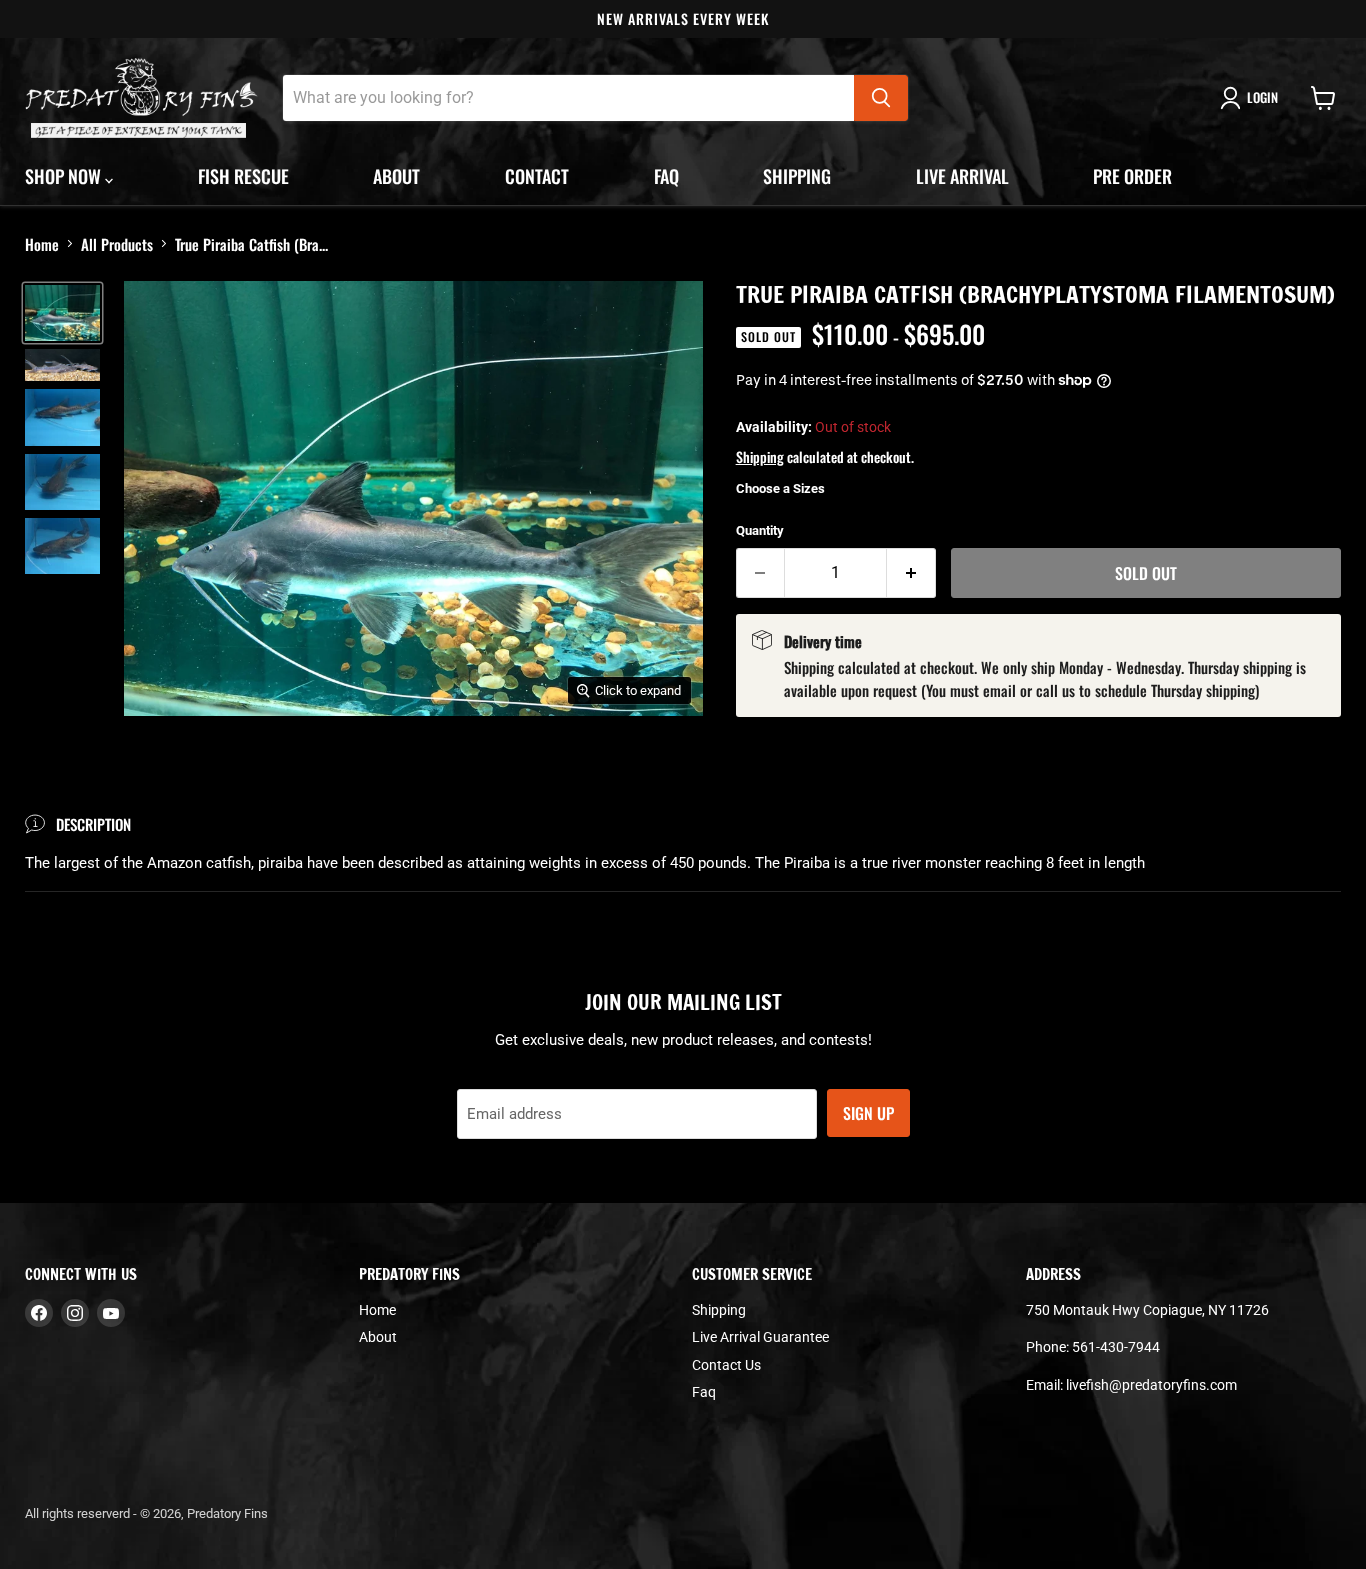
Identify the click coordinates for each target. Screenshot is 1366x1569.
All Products (117, 244)
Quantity (760, 530)
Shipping (797, 176)
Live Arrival (962, 176)
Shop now (65, 176)
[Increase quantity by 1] (911, 573)
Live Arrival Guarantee (760, 1337)
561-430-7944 (1116, 1347)
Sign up (868, 1113)
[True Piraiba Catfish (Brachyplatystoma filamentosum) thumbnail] (62, 313)
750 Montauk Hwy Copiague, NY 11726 (1147, 1310)
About (396, 176)
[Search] (881, 98)
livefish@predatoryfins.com (1151, 1385)
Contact (537, 176)
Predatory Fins (227, 1513)
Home (42, 244)
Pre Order (1132, 176)
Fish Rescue (243, 176)
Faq (666, 176)
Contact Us (726, 1365)
